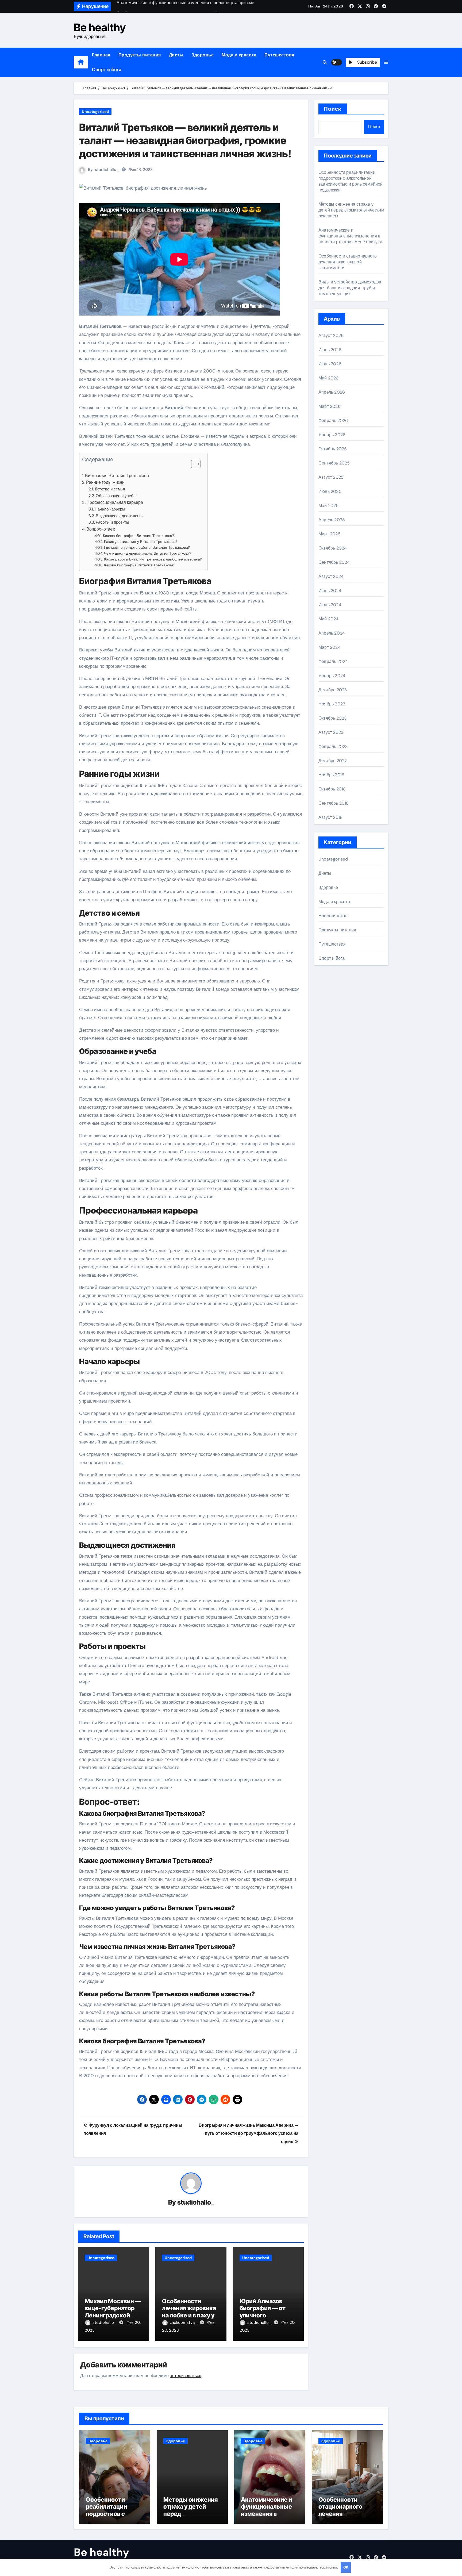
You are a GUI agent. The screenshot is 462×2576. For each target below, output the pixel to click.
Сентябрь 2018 (334, 803)
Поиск (333, 109)
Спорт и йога (107, 70)
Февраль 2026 (333, 421)
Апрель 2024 (332, 633)
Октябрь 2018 (332, 789)
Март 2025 (330, 534)
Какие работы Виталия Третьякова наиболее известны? (153, 559)
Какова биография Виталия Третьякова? (138, 536)
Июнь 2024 (330, 605)
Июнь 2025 (330, 491)
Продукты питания (140, 55)
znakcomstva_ (184, 2322)
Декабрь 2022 (333, 761)
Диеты (176, 55)
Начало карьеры (110, 509)
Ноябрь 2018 (331, 775)
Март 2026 (330, 406)
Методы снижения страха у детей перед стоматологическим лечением (351, 210)
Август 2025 (331, 477)
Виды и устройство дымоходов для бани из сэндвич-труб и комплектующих (350, 288)
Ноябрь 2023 (332, 704)
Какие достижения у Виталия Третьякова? (141, 542)
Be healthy (100, 27)
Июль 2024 (330, 591)
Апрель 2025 (332, 520)
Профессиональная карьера (115, 502)
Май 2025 (329, 506)
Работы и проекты (112, 522)
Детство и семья (110, 489)
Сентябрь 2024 (334, 562)
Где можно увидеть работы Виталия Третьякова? (147, 547)
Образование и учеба (116, 496)
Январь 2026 (332, 435)
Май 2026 (329, 378)
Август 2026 (331, 335)
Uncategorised (95, 112)
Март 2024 (330, 647)
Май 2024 (329, 619)
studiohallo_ (107, 170)
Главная (101, 55)
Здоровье (203, 55)
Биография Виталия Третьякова (117, 476)
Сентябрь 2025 (334, 463)
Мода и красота (239, 55)
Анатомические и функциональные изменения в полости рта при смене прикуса (350, 236)
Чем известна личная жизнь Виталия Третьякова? (148, 553)
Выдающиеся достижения (120, 516)
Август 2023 (331, 732)
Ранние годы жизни (105, 482)
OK (346, 2567)
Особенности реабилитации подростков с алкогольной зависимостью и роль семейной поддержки (351, 181)
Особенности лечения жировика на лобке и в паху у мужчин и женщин (189, 2312)
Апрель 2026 (332, 392)
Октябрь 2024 (333, 548)
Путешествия (279, 55)
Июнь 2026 (330, 364)
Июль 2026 (330, 350)
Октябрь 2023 (332, 718)
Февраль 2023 (333, 746)
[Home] (81, 62)
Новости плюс (333, 916)
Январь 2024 (332, 676)
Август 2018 (330, 817)
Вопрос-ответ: (101, 529)
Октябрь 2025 (333, 449)
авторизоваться (186, 2376)
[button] (386, 62)
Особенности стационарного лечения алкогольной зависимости (348, 262)
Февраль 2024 (333, 661)
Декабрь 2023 (333, 690)
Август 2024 (331, 576)
